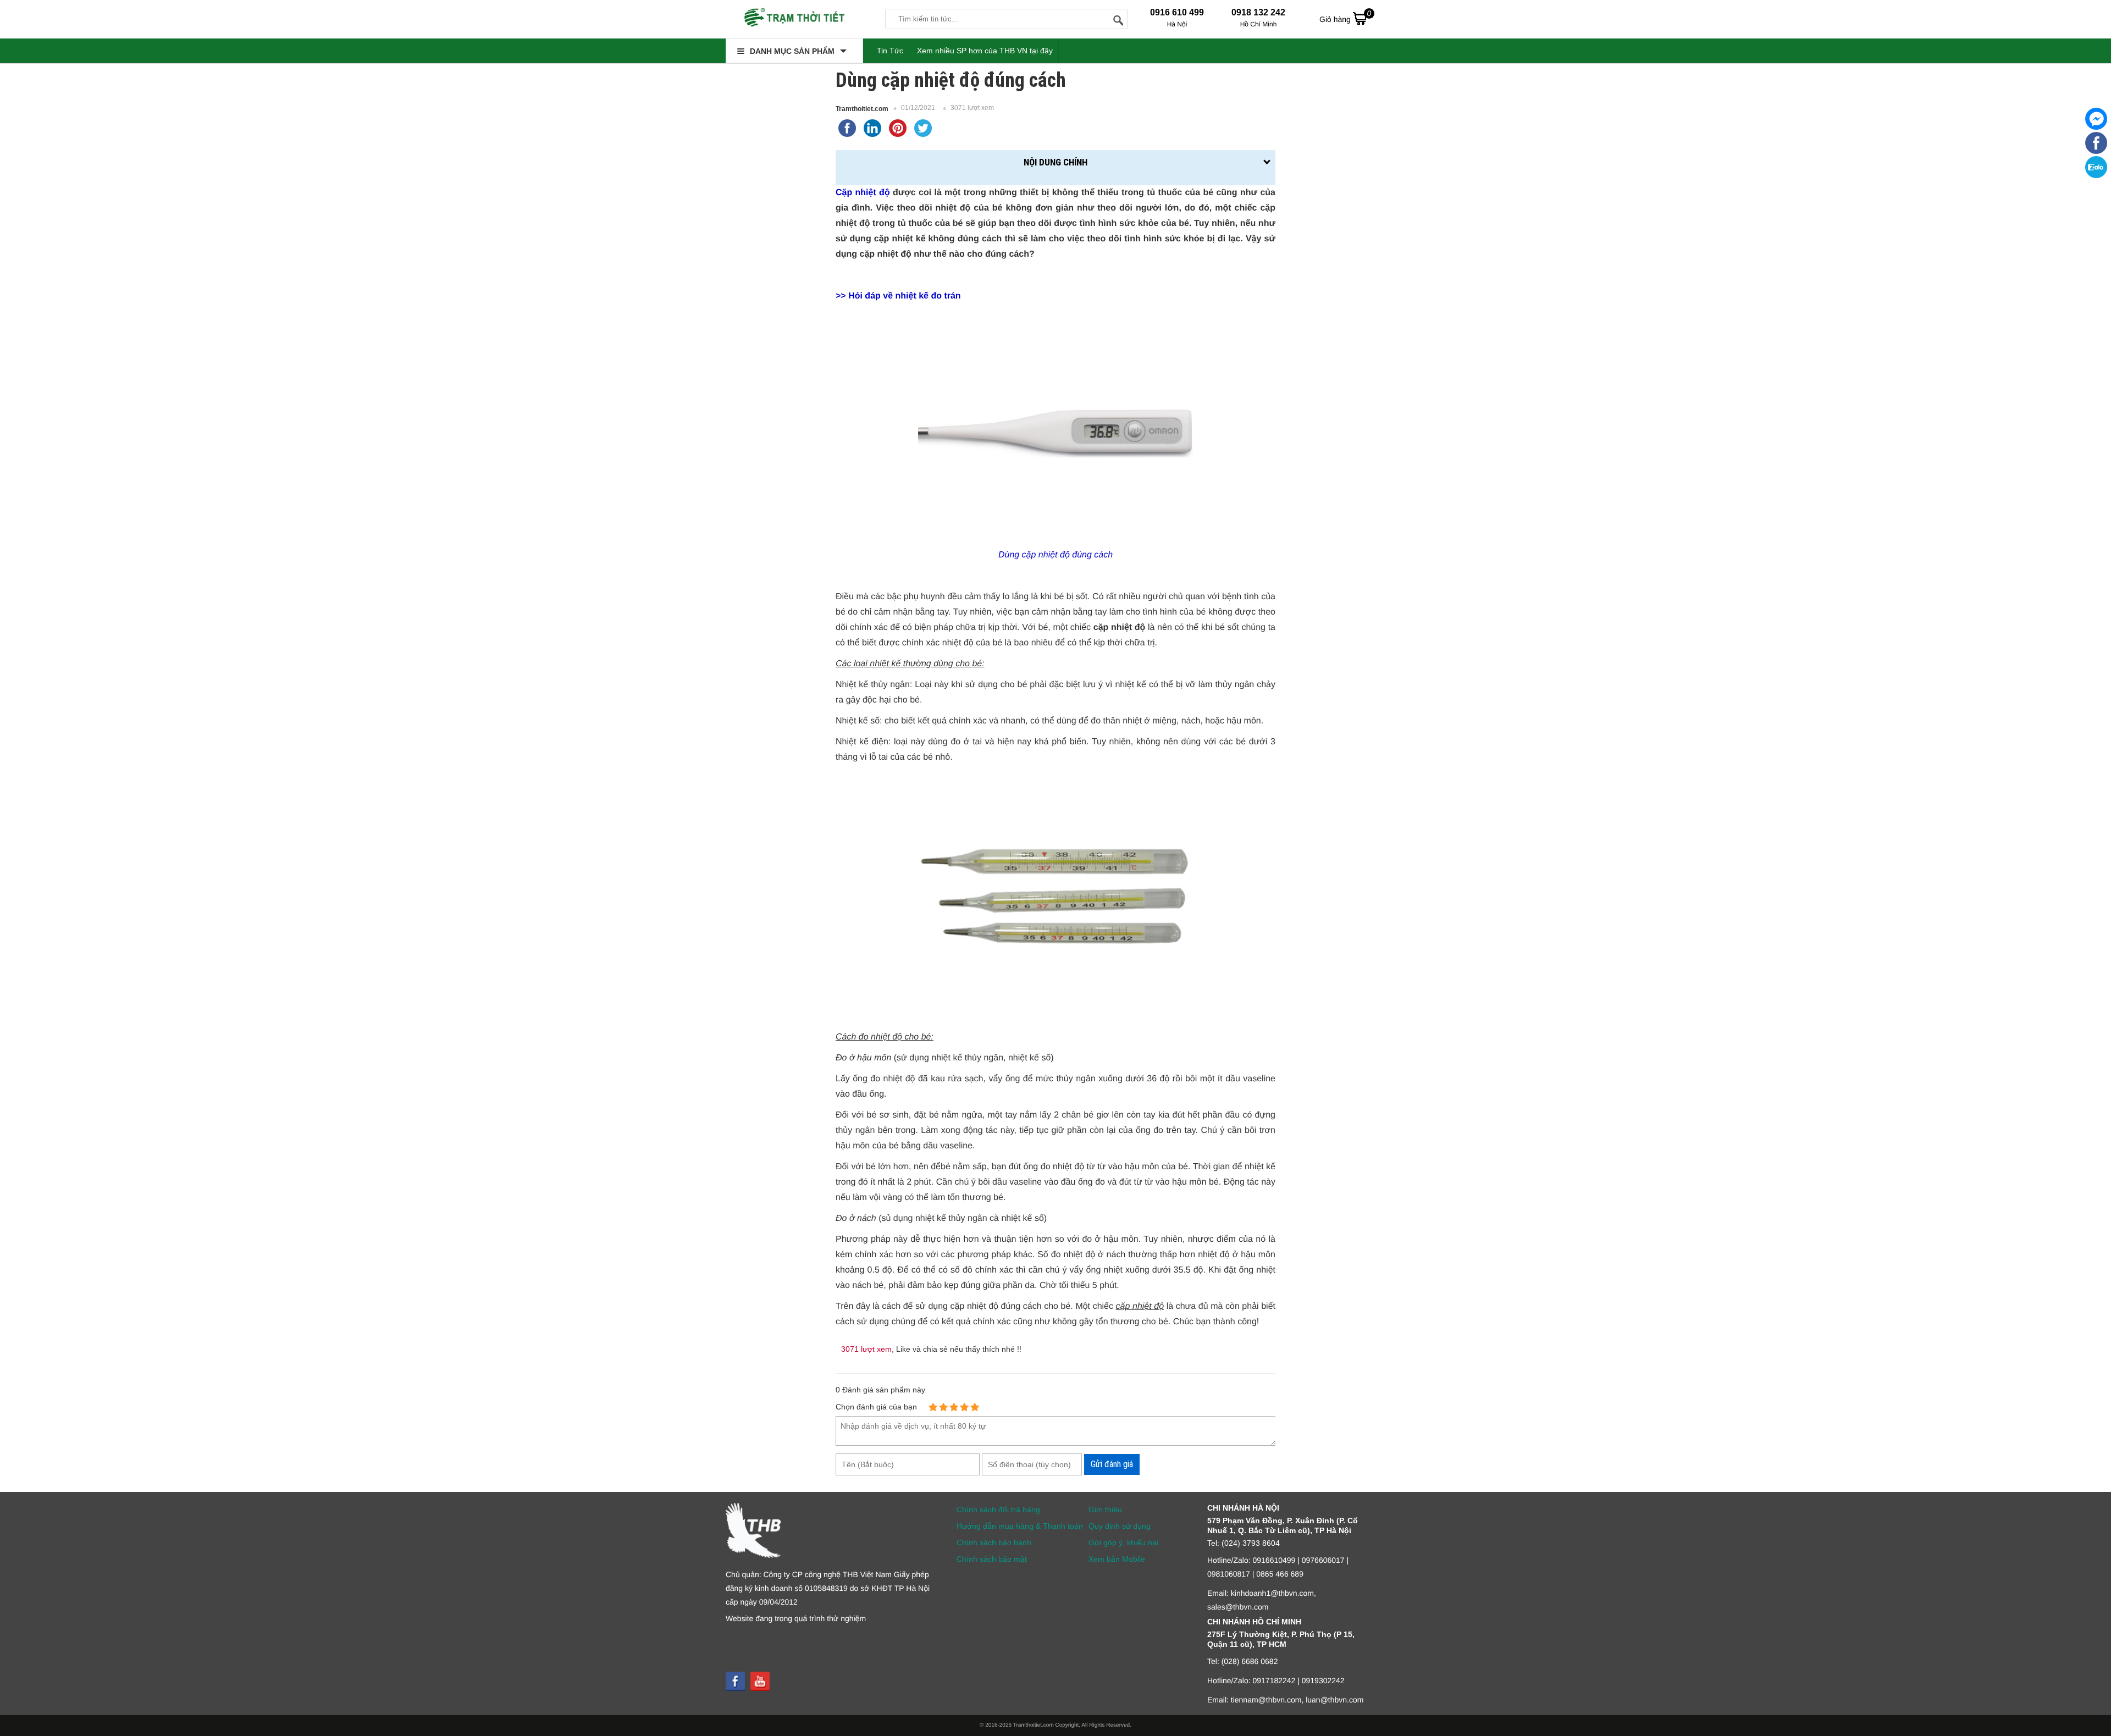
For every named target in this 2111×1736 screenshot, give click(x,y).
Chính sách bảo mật (992, 1559)
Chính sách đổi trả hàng (998, 1510)
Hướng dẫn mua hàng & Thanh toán (1020, 1526)
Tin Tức (890, 51)
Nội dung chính (1055, 162)
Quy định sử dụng (1120, 1526)
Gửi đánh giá (1112, 1464)
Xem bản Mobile (1117, 1559)
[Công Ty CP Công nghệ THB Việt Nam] (794, 19)
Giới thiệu (1105, 1510)
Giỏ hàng (1345, 16)
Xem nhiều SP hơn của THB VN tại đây (985, 51)
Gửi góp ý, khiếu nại (1123, 1543)
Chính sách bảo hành (994, 1543)
